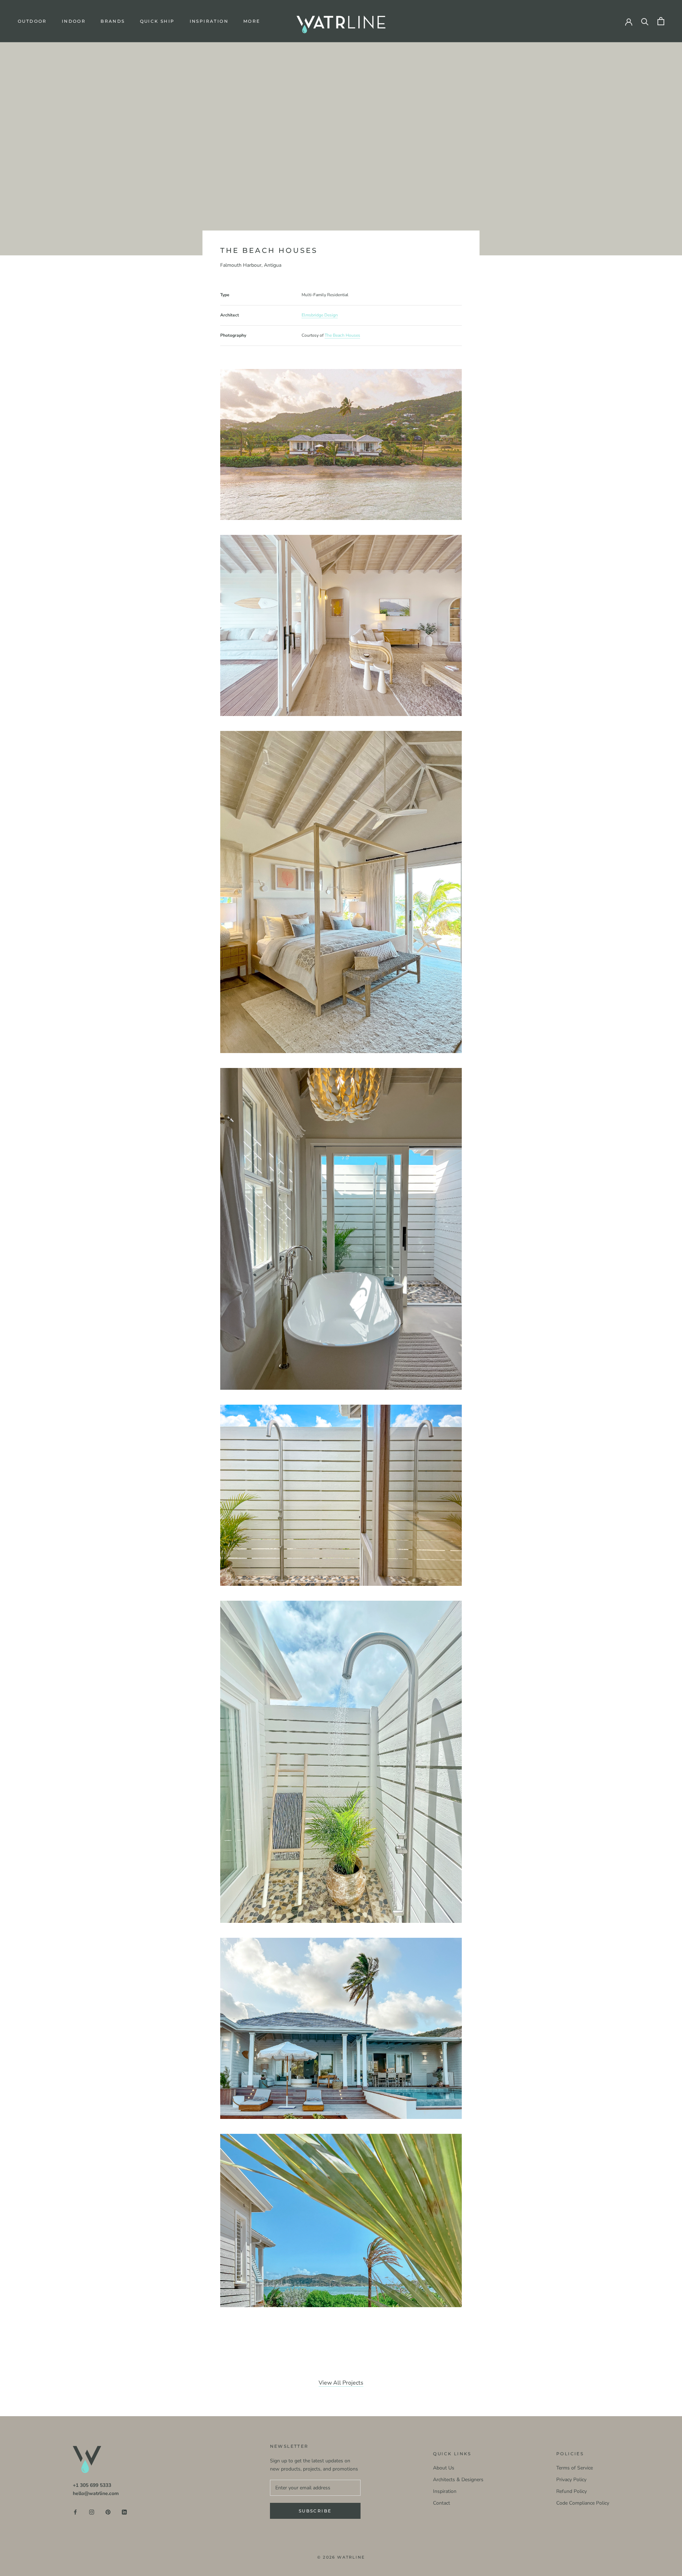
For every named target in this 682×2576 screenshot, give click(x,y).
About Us (444, 2468)
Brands (113, 21)
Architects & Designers (458, 2480)
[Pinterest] (108, 2512)
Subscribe (315, 2511)
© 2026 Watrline (341, 2557)
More (252, 21)
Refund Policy (572, 2491)
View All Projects (341, 2383)
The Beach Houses (342, 335)
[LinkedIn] (124, 2512)
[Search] (645, 21)
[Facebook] (75, 2512)
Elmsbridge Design (320, 315)
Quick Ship (157, 21)
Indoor (74, 21)
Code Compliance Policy (583, 2503)
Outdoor (32, 21)
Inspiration (209, 21)
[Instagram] (92, 2512)
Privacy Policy (571, 2480)
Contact (442, 2503)
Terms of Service (575, 2468)
